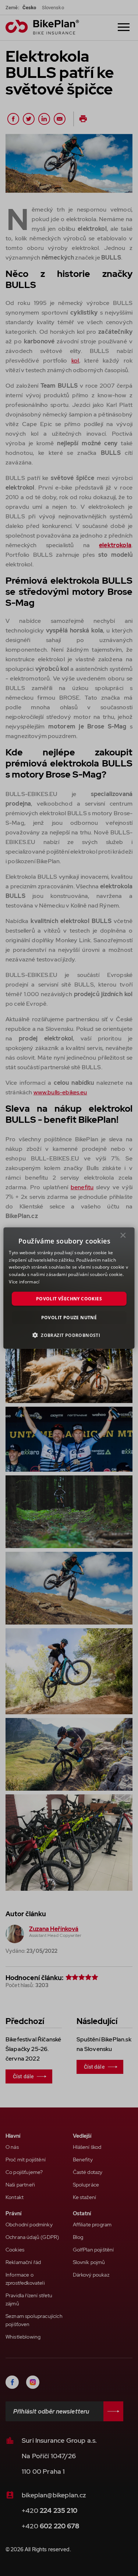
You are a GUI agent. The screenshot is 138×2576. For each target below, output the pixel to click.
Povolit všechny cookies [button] (69, 1298)
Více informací (24, 1282)
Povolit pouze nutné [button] (69, 1318)
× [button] (123, 1237)
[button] (69, 1335)
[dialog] (69, 1288)
